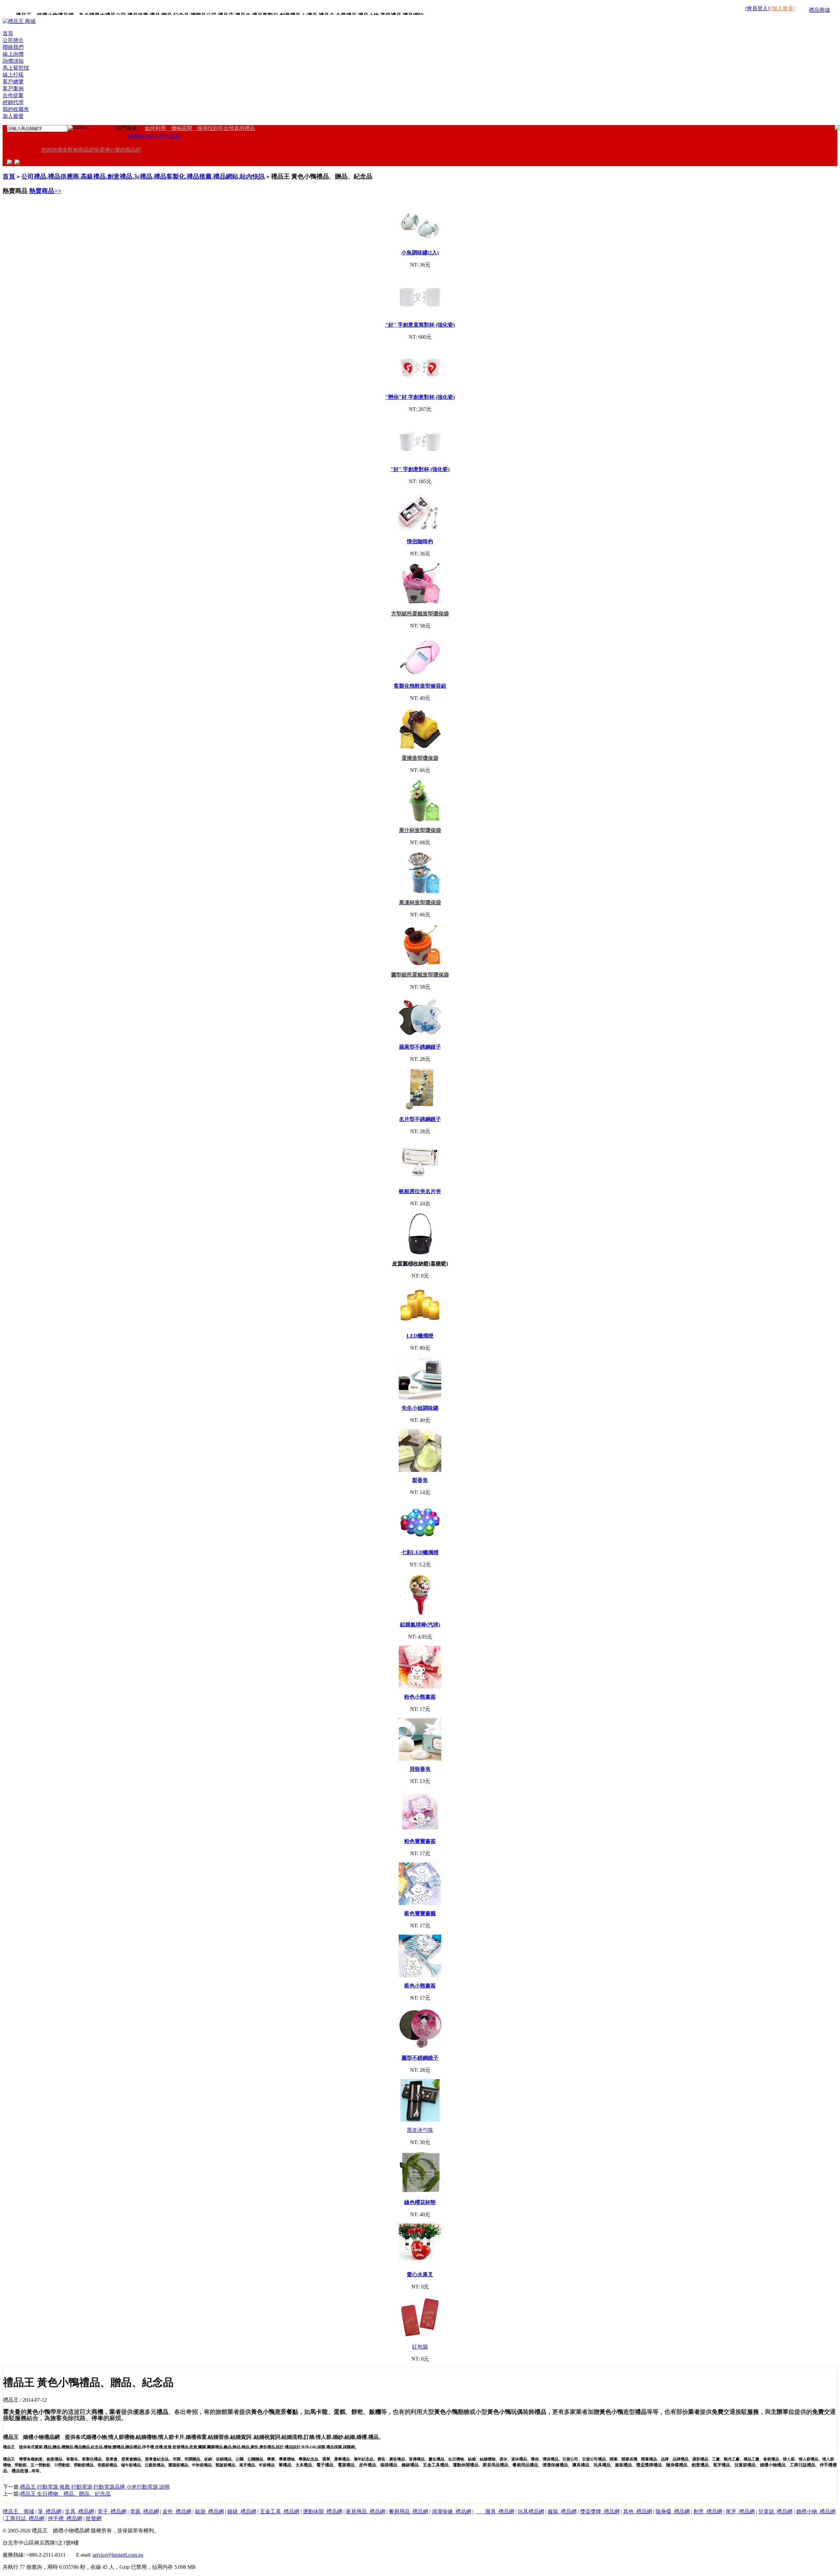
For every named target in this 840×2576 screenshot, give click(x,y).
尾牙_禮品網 (740, 2512)
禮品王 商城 (18, 2512)
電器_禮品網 (144, 2512)
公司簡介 (13, 40)
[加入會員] (783, 8)
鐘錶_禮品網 (242, 2512)
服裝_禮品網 (562, 2512)
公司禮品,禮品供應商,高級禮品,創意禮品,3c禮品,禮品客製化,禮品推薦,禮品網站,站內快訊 (143, 176)
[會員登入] (757, 8)
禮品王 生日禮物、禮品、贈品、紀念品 (65, 2494)
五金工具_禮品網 (280, 2512)
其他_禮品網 (638, 2512)
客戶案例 (13, 88)
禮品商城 (819, 10)
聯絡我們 (13, 47)
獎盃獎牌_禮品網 (600, 2512)
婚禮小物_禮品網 (816, 2512)
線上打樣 (13, 75)
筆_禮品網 (50, 2512)
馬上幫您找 (16, 68)
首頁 (8, 33)
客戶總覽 (13, 82)
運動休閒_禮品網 (323, 2512)
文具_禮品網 (79, 2512)
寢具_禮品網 (494, 2512)
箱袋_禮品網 (209, 2512)
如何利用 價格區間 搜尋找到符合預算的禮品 (200, 128)
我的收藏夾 (16, 109)
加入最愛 (13, 116)
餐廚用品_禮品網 (409, 2512)
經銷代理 (13, 102)
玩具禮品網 (531, 2512)
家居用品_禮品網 (366, 2512)
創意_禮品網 (708, 2512)
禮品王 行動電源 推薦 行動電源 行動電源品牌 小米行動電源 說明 (95, 2487)
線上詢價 (13, 54)
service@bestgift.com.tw (118, 2555)
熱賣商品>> (45, 191)
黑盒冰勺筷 (420, 2130)
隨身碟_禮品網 (673, 2512)
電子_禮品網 (112, 2512)
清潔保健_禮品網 (451, 2512)
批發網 (94, 2518)
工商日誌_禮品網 (25, 2518)
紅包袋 (420, 2347)
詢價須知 (13, 61)
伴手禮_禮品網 (65, 2518)
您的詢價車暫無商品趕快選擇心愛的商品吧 (91, 150)
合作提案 (13, 95)
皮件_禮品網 (177, 2512)
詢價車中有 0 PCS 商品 (154, 136)
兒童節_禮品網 (775, 2512)
